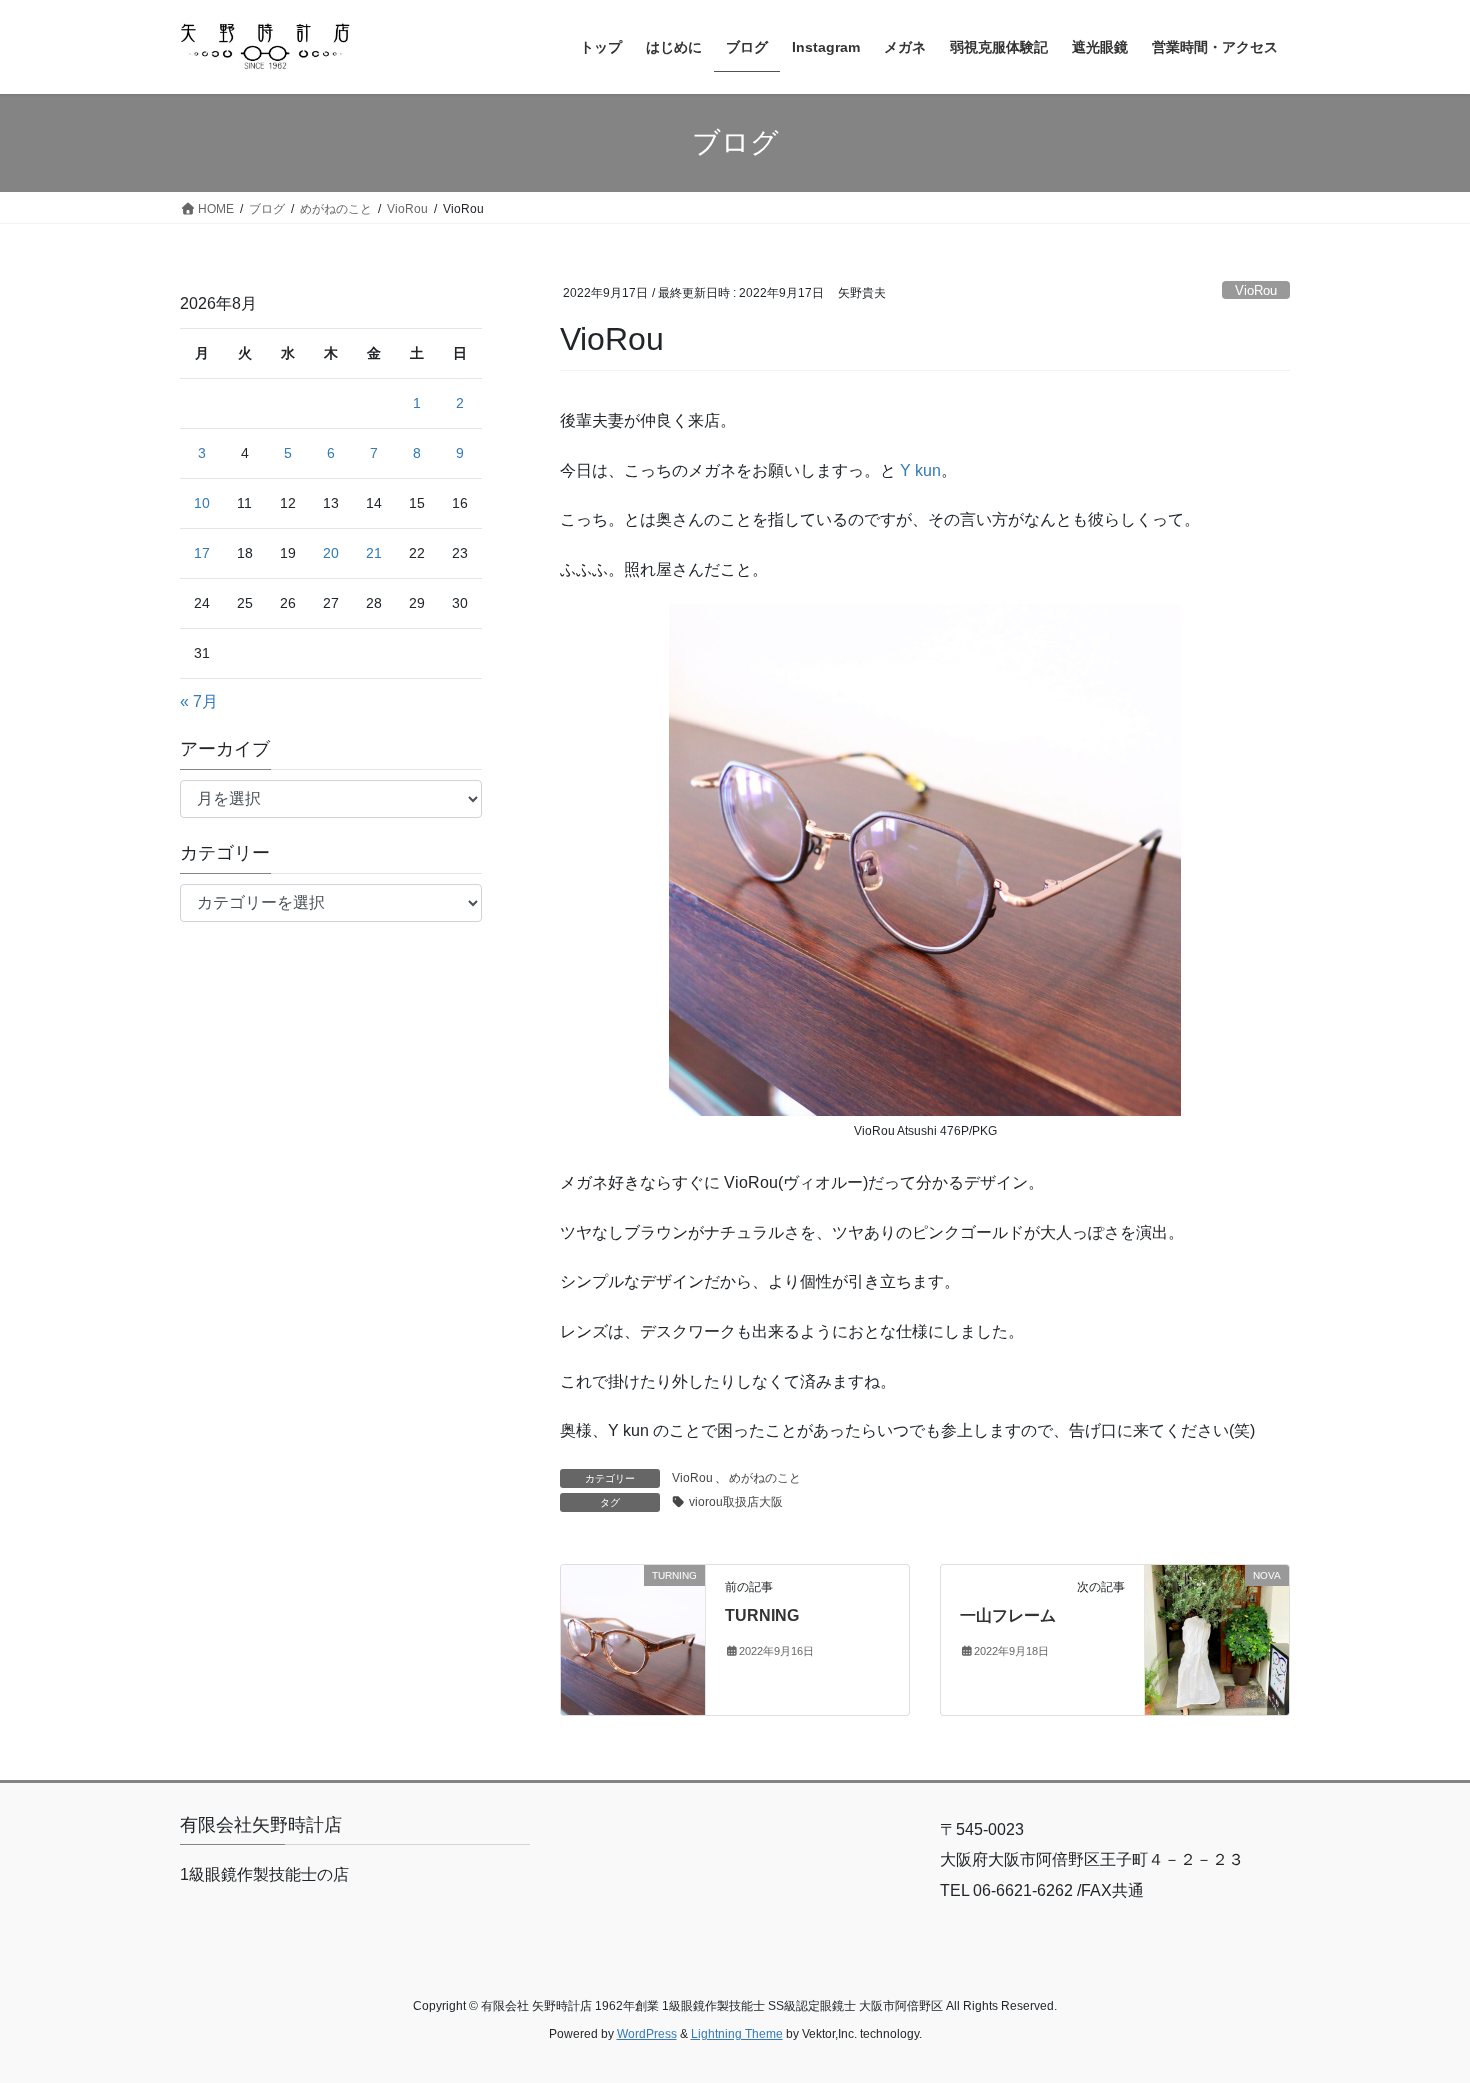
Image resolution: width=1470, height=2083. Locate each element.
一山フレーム (1008, 1615)
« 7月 (199, 701)
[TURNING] (633, 1638)
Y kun (920, 470)
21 (374, 553)
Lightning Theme (737, 2034)
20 (331, 553)
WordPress (647, 2034)
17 (202, 553)
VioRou (1256, 290)
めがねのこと (765, 1478)
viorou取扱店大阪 (736, 1502)
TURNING (762, 1615)
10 (202, 503)
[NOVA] (1217, 1638)
